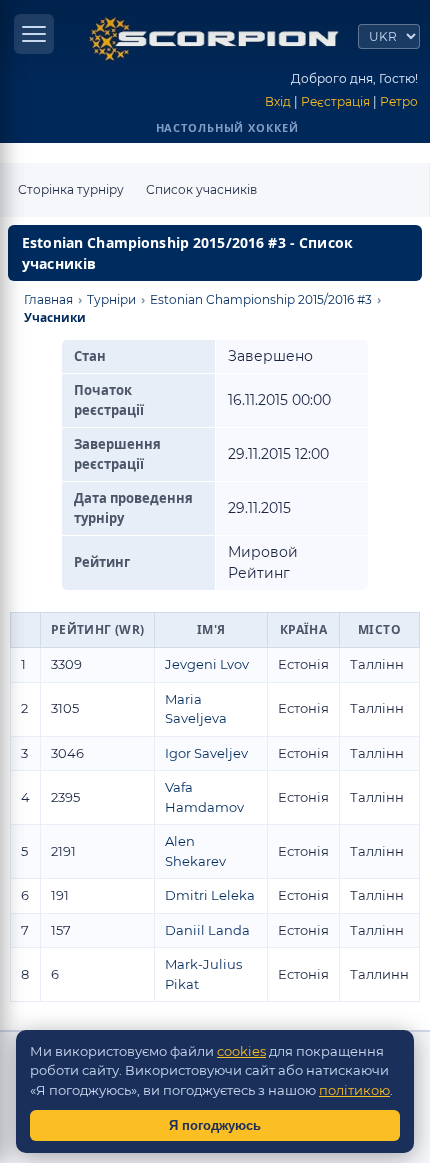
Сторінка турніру (71, 189)
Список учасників (201, 189)
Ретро (399, 101)
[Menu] (34, 34)
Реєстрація (335, 101)
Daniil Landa (207, 930)
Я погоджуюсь (215, 1125)
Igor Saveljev (206, 753)
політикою (354, 1090)
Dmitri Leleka (210, 895)
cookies (241, 1051)
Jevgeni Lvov (207, 664)
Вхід (278, 101)
